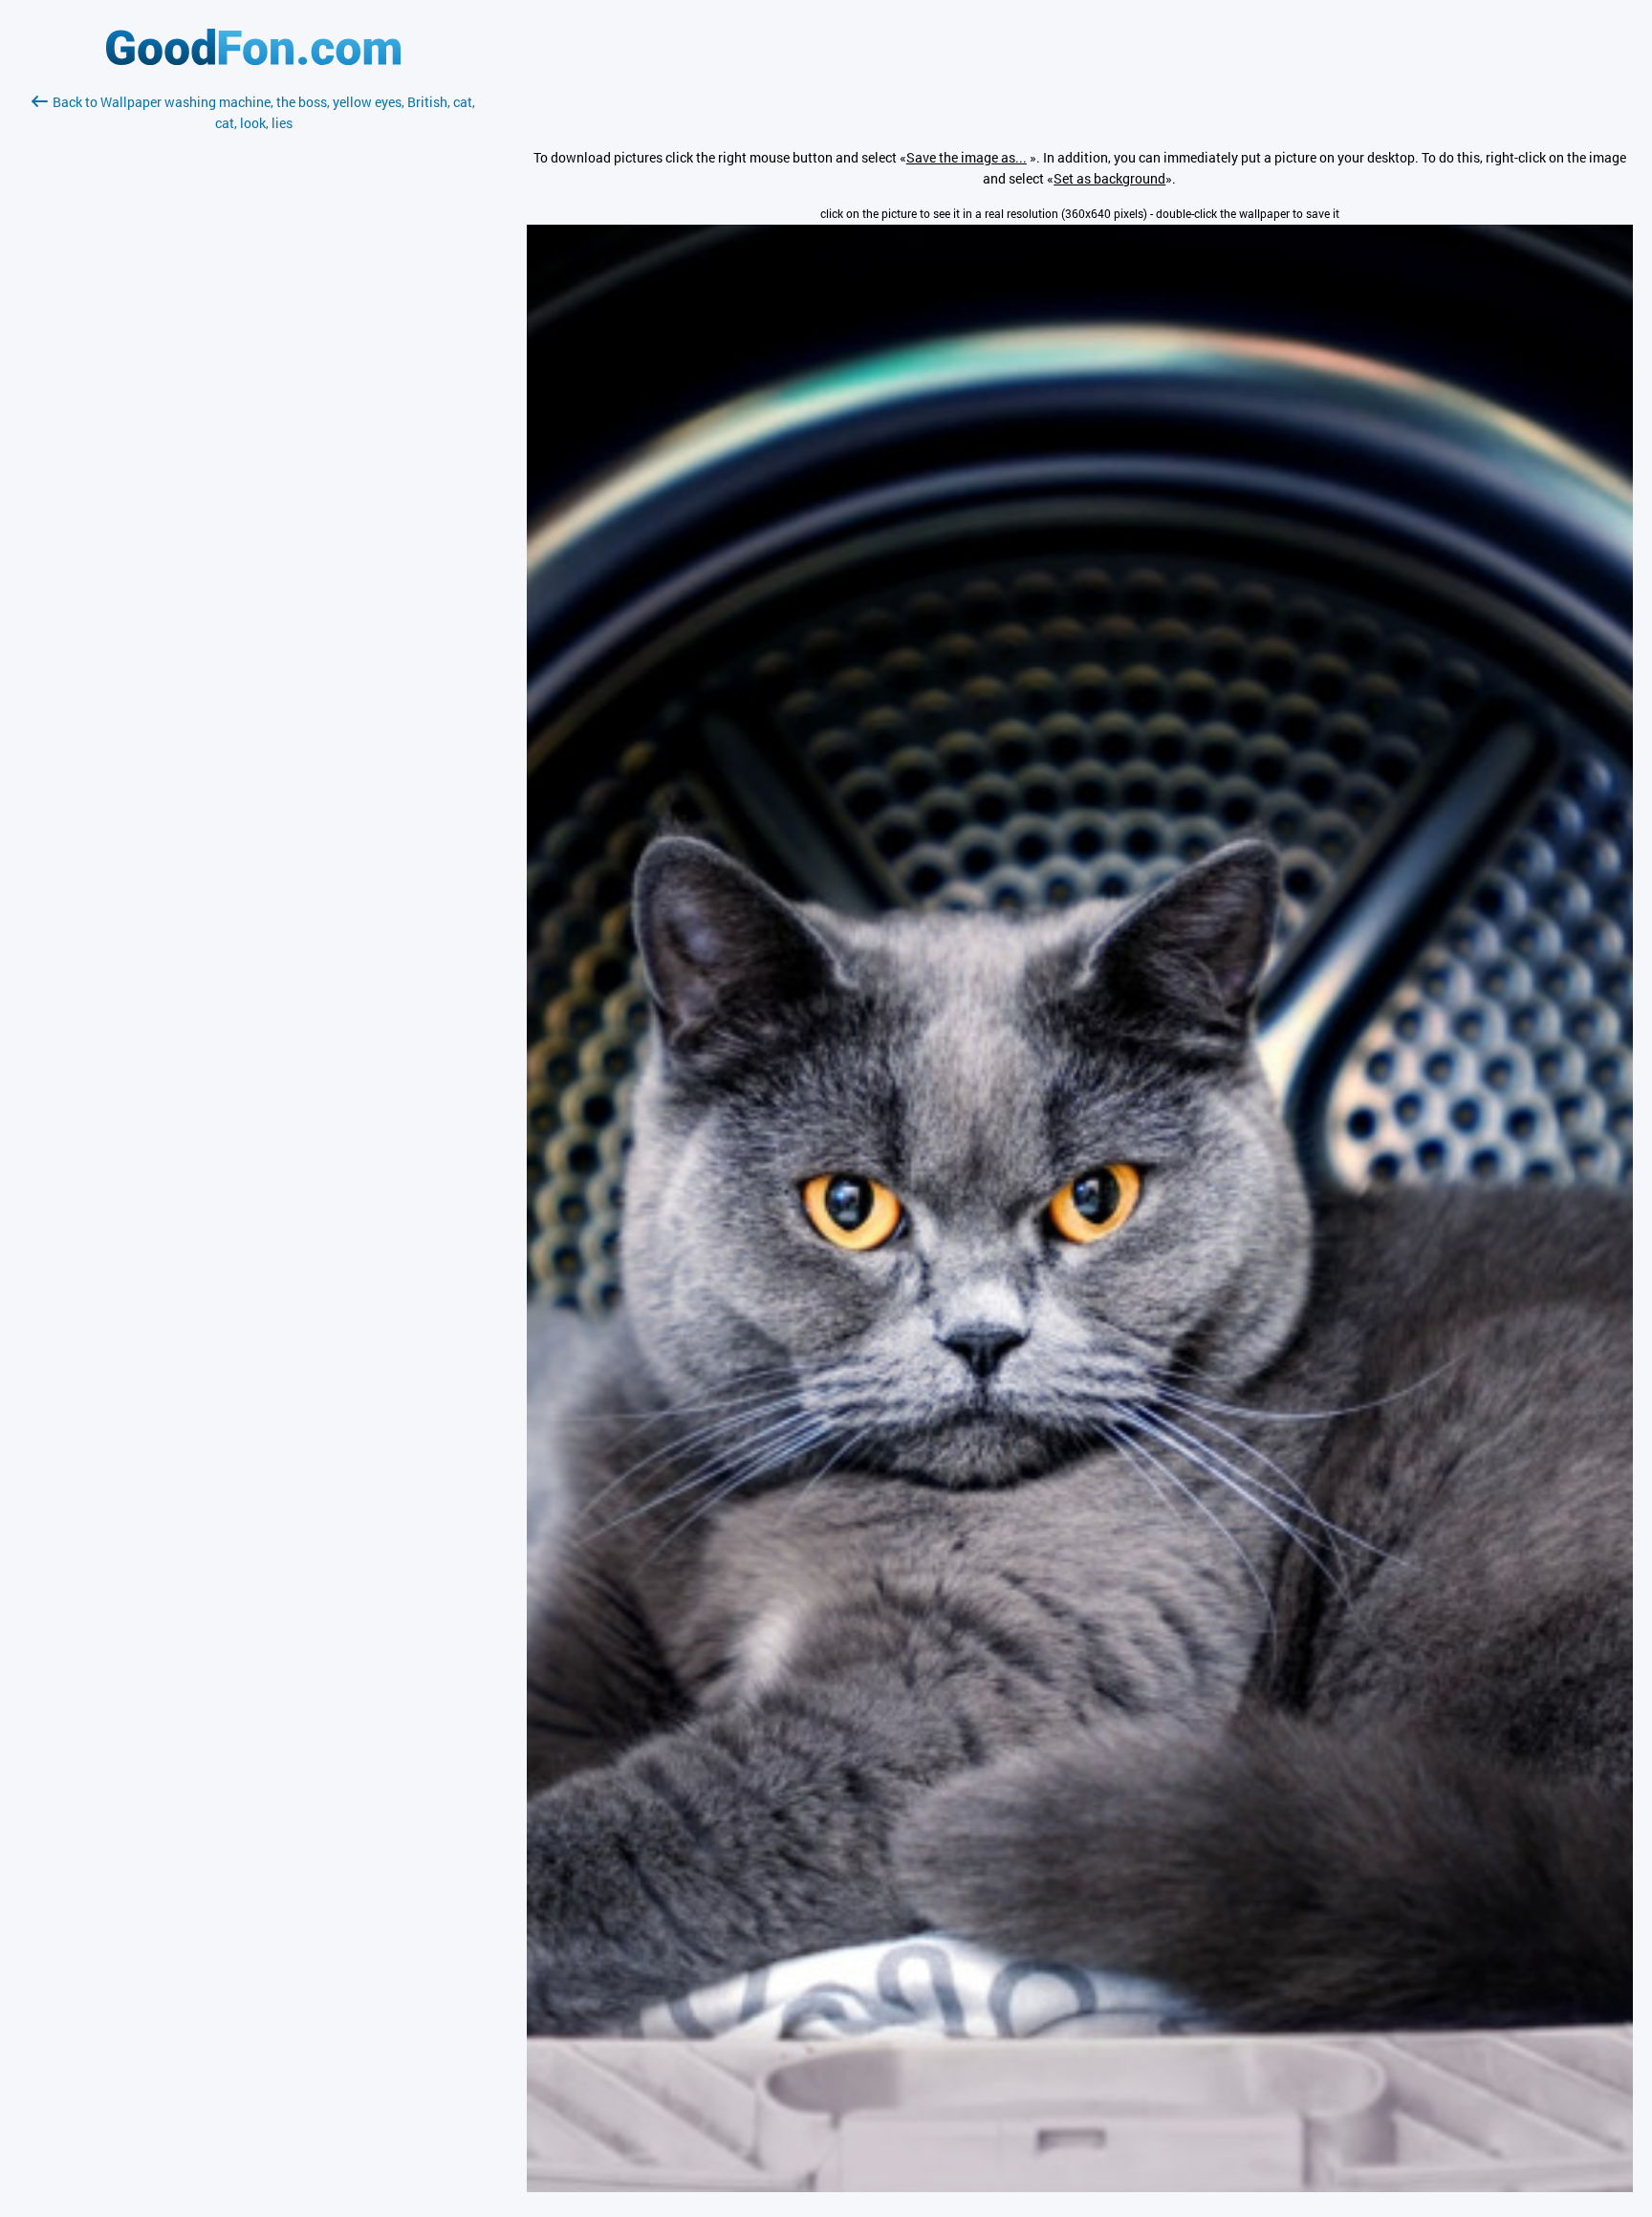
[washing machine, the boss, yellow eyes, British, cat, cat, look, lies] (1080, 2187)
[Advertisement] (253, 360)
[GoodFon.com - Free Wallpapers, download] (253, 60)
